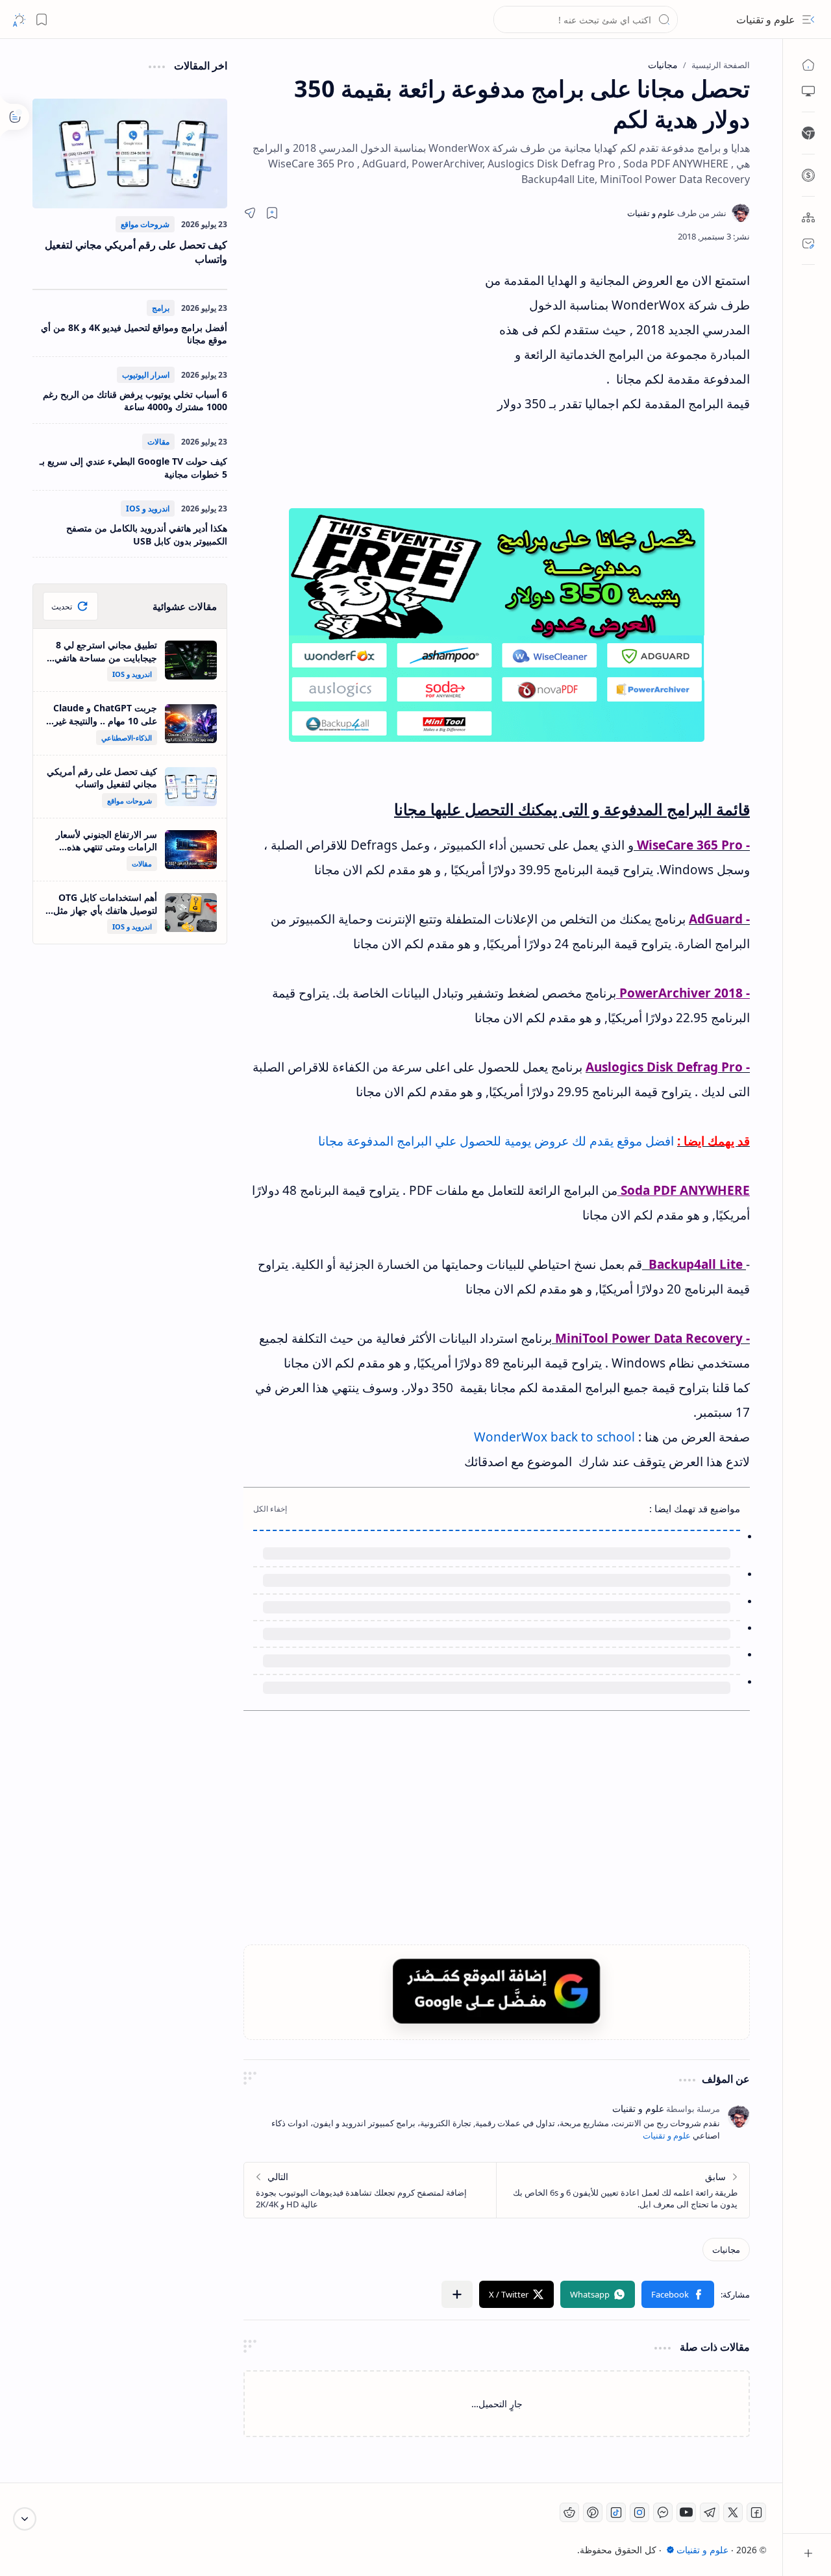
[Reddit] (569, 2512)
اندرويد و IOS (148, 509)
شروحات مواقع (145, 224)
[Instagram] (639, 2512)
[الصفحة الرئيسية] (808, 65)
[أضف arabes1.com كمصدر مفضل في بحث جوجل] (497, 1991)
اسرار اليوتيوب (146, 375)
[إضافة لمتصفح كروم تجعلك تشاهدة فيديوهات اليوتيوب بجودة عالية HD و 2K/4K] (370, 2190)
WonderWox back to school (554, 1437)
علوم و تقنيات (766, 19)
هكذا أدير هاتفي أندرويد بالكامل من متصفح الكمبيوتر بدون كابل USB (147, 534)
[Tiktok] (616, 2512)
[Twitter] (733, 2512)
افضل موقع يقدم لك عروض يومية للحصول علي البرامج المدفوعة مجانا (496, 1141)
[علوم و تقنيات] (677, 213)
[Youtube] (686, 2512)
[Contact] (808, 243)
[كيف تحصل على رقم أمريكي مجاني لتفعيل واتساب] (130, 153)
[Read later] (272, 213)
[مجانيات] (726, 2250)
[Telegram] (710, 2512)
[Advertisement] (364, 385)
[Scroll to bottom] (25, 2519)
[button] (808, 19)
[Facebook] (756, 2512)
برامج (161, 308)
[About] (808, 217)
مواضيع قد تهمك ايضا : (695, 1508)
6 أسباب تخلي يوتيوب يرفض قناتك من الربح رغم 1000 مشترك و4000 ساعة (135, 401)
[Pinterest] (593, 2512)
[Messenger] (663, 2512)
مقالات (158, 442)
